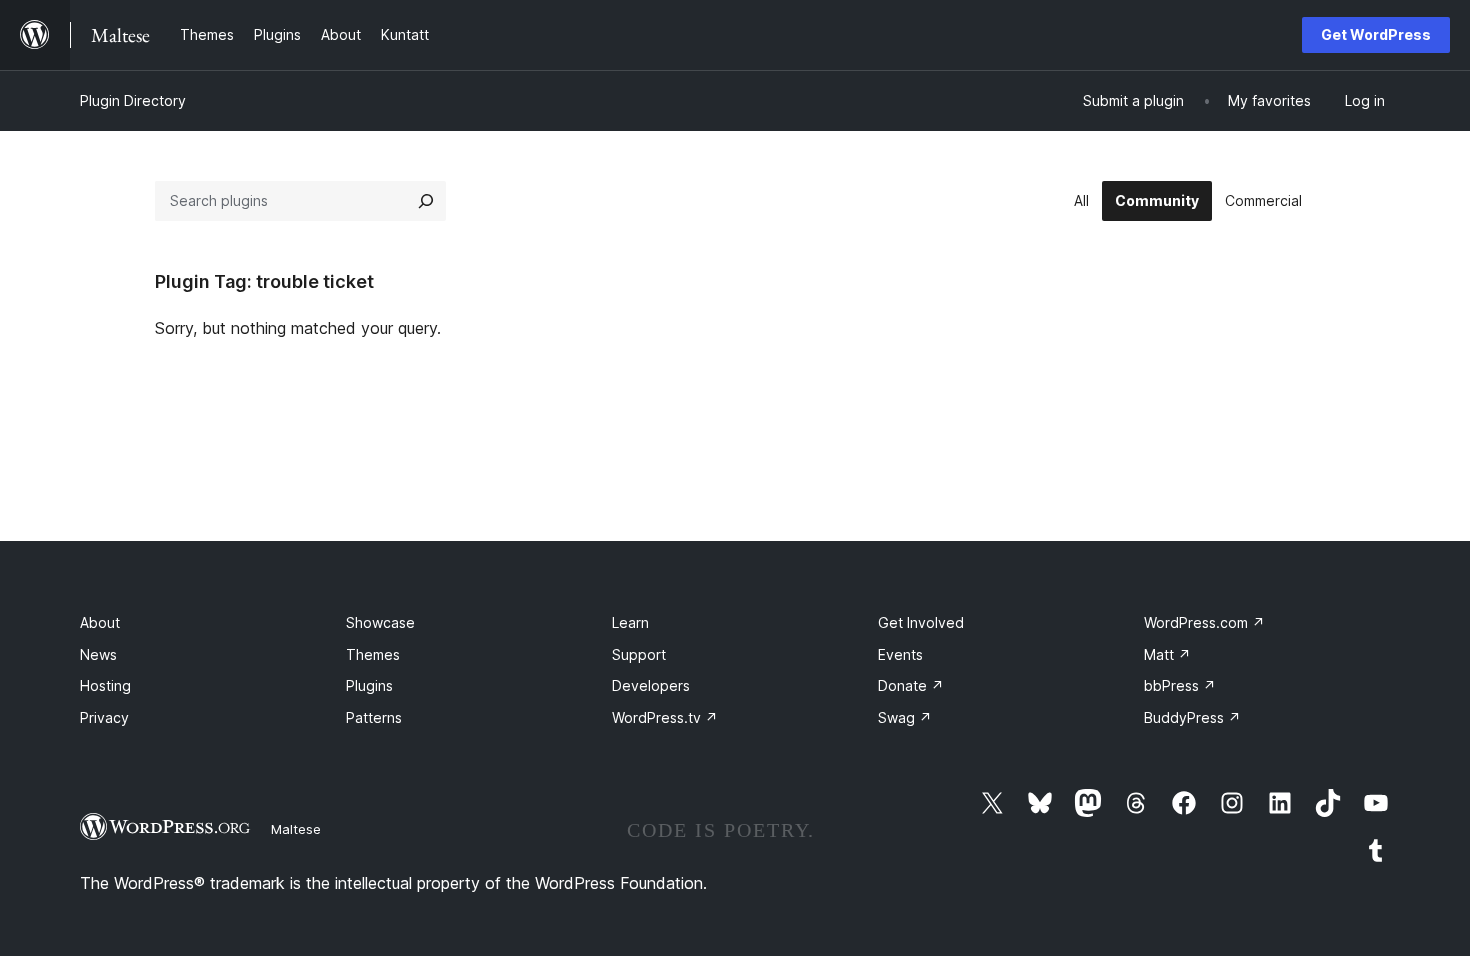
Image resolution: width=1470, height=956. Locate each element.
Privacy (104, 717)
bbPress (1180, 685)
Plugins (369, 685)
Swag (905, 717)
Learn (630, 622)
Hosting (105, 685)
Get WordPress (1376, 34)
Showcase (380, 622)
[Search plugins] (426, 201)
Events (900, 654)
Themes (373, 654)
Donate (911, 685)
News (98, 654)
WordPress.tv (665, 717)
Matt (1167, 654)
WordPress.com (1204, 622)
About (100, 622)
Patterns (374, 717)
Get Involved (921, 622)
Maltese (296, 829)
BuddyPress (1192, 717)
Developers (651, 685)
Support (639, 654)
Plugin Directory (133, 100)
